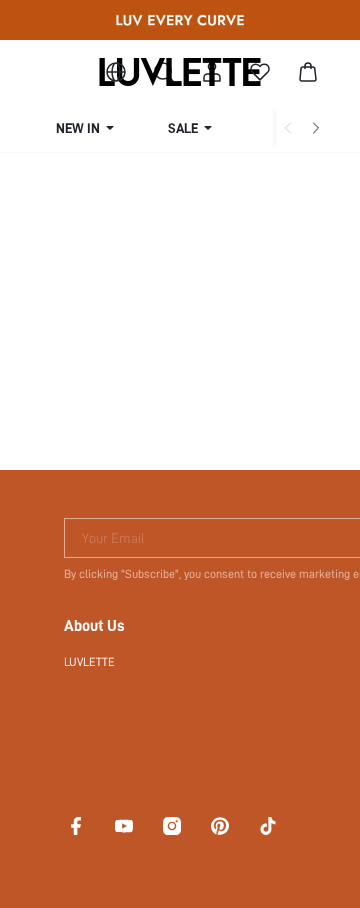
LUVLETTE (89, 662)
